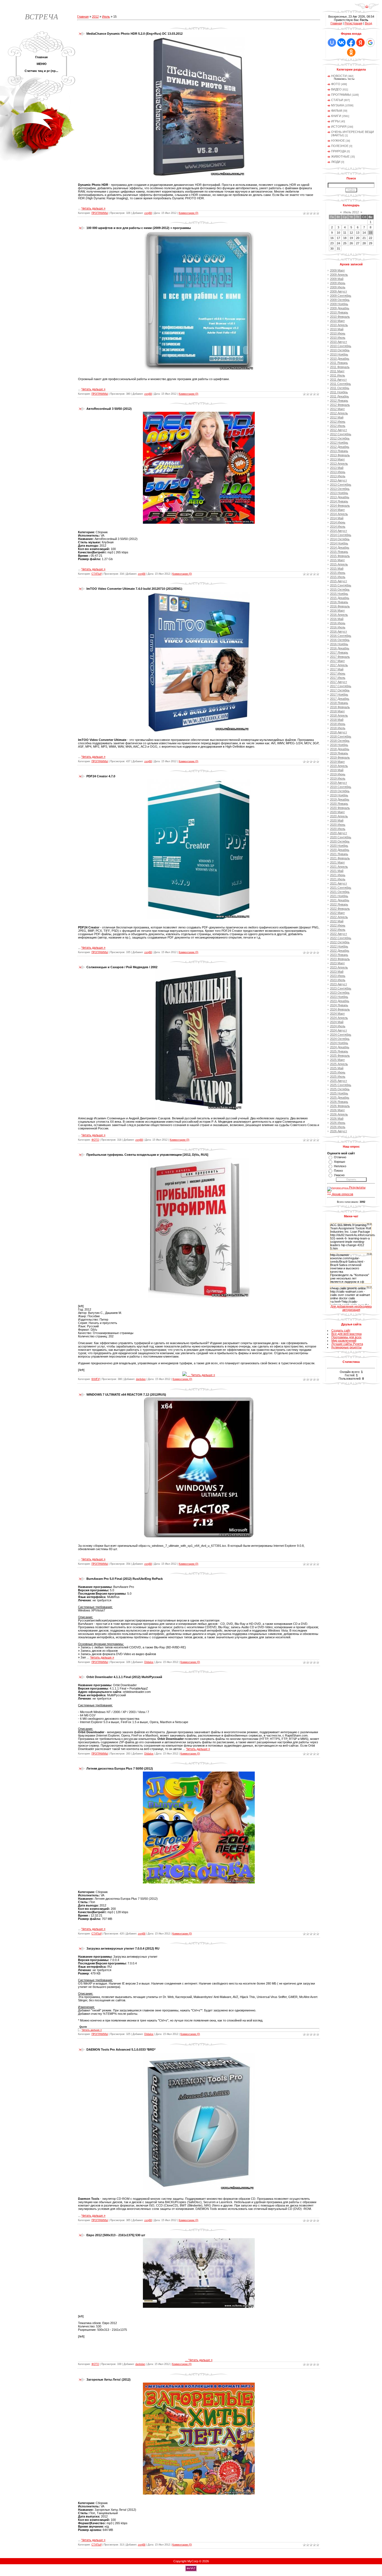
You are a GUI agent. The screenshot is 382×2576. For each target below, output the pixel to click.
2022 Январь (339, 904)
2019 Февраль (340, 757)
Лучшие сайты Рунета (347, 1344)
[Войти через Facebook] (351, 43)
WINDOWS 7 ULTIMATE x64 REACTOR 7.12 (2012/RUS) (126, 1395)
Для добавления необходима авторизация (351, 1308)
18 (345, 238)
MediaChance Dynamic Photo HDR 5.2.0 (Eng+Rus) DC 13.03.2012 (135, 34)
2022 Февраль (340, 909)
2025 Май (337, 1068)
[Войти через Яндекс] (360, 43)
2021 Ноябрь (339, 896)
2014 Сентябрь (341, 535)
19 (351, 238)
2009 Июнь (338, 283)
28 (364, 243)
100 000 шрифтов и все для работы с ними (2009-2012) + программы (139, 228)
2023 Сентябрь (341, 988)
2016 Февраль (340, 606)
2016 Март (337, 610)
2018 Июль (338, 728)
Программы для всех (346, 1337)
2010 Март (337, 321)
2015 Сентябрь (341, 585)
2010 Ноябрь (339, 354)
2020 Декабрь (340, 850)
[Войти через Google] (370, 43)
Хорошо (339, 1162)
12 (351, 233)
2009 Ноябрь (339, 304)
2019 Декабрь (340, 799)
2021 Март (337, 862)
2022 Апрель (339, 917)
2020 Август (339, 833)
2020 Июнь (338, 825)
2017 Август (339, 682)
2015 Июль (338, 577)
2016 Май (337, 619)
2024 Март (337, 1014)
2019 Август (339, 783)
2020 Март (337, 812)
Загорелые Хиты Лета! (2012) (109, 2380)
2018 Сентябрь (341, 736)
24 (338, 243)
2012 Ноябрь (339, 443)
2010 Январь (339, 312)
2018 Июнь (338, 724)
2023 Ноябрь (339, 997)
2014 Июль (338, 527)
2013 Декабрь (340, 497)
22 (371, 238)
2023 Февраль (340, 959)
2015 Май (337, 568)
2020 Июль (338, 829)
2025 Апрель (339, 1064)
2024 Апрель (339, 1018)
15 (371, 233)
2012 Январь (339, 401)
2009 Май (337, 279)
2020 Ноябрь (339, 846)
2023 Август (339, 984)
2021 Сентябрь (341, 888)
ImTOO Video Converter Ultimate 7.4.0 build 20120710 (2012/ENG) (134, 589)
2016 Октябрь (340, 640)
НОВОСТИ (339, 76)
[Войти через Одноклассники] (351, 52)
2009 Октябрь (340, 300)
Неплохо (340, 1166)
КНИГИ (95, 1379)
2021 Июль (338, 879)
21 (364, 238)
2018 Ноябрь (339, 745)
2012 (95, 17)
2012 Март (337, 409)
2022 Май (337, 921)
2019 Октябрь (340, 791)
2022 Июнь (338, 925)
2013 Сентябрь (341, 485)
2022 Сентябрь (341, 938)
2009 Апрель (339, 275)
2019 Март (337, 762)
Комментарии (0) (188, 213)
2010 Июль (338, 338)
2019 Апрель (339, 766)
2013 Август (339, 480)
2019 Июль (338, 778)
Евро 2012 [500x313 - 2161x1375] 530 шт (116, 2235)
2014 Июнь (338, 522)
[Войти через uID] (332, 43)
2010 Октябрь (340, 350)
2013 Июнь (338, 472)
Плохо (338, 1171)
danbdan (141, 1379)
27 (358, 243)
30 (332, 249)
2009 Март (337, 270)
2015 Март (337, 560)
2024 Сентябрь (341, 1035)
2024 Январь (339, 1005)
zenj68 (148, 213)
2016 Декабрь (340, 648)
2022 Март (337, 913)
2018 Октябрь (340, 741)
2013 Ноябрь (339, 493)
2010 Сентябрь (341, 346)
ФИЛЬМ (337, 111)
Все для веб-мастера (346, 1334)
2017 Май (337, 669)
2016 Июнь (338, 623)
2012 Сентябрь (341, 434)
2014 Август (339, 531)
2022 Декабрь (340, 951)
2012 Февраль (340, 405)
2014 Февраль (340, 506)
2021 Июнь (338, 875)
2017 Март (337, 661)
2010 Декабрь (340, 359)
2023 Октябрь (340, 993)
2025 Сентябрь (341, 1085)
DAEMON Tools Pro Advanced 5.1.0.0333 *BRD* (121, 2049)
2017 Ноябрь (339, 694)
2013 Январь (339, 451)
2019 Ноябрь (339, 795)
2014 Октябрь (340, 539)
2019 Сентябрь (341, 787)
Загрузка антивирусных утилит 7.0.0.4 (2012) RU (123, 1948)
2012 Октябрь (340, 438)
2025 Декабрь (340, 1098)
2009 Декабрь (340, 308)
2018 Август (339, 732)
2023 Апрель (339, 967)
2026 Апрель (339, 1114)
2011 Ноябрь (339, 392)
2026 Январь (339, 1102)
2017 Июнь (338, 673)
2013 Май (337, 468)
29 (371, 243)
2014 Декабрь (340, 548)
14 (364, 233)
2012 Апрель (339, 413)
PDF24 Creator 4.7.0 (101, 776)
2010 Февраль (340, 317)
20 (358, 238)
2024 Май (337, 1022)
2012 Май (337, 417)
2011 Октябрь (340, 388)
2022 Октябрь (340, 942)
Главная (83, 17)
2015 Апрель (339, 564)
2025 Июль (338, 1077)
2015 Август (339, 581)
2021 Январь (339, 854)
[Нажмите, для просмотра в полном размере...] (199, 175)
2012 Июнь (338, 422)
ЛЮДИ (336, 162)
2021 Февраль (340, 858)
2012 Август (339, 430)
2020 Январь (339, 804)
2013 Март (337, 459)
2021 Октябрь (340, 892)
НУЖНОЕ (338, 141)
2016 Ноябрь (339, 644)
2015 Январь (339, 552)
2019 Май (337, 770)
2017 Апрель (339, 665)
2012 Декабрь (340, 447)
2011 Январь (339, 363)
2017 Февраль (340, 657)
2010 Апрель (339, 325)
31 (338, 249)
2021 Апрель (339, 867)
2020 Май (337, 820)
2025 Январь (339, 1051)
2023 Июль (338, 980)
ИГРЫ (335, 121)
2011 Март (337, 371)
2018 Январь (339, 703)
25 (345, 243)
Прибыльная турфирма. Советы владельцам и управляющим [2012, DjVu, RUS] (147, 1155)
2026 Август (339, 1131)
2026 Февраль (340, 1106)
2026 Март (337, 1110)
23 (332, 243)
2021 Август (339, 883)
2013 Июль (338, 476)
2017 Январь (339, 652)
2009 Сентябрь (341, 296)
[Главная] (367, 8)
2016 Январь (339, 602)
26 (351, 243)
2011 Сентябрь (340, 384)
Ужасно (339, 1175)
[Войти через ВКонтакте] (341, 43)
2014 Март (337, 510)
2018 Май (337, 720)
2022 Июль (338, 930)
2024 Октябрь (340, 1039)
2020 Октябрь (340, 841)
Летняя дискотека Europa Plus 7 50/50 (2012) (120, 1768)
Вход (368, 23)
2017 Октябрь (340, 690)
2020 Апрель (339, 816)
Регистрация (353, 23)
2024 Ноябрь (339, 1043)
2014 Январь (339, 501)
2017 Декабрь (340, 699)
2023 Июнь (338, 976)
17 (338, 238)
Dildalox (149, 1662)
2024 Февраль (340, 1009)
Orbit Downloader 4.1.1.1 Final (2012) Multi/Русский (124, 1677)
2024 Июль (338, 1026)
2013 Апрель (339, 464)
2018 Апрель (339, 715)
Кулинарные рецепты (346, 1347)
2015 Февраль (340, 556)
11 (345, 233)
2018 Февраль (340, 707)
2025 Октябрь (340, 1089)
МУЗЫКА (338, 105)
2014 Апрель (339, 514)
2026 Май (337, 1119)
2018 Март (337, 711)
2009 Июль (338, 287)
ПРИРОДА (339, 151)
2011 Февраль (340, 367)
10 (338, 233)
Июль (106, 17)
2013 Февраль (340, 455)
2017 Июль (338, 678)
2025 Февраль (340, 1056)
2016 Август (339, 631)
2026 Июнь (338, 1123)
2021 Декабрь (340, 900)
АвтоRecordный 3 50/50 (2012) (109, 409)
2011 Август (338, 380)
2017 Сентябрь (341, 686)
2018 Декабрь (340, 749)
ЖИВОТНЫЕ (340, 156)
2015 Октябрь (340, 589)
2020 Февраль (340, 808)
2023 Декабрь (340, 1001)
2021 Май (337, 871)
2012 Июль (338, 426)
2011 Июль (338, 375)
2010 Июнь (338, 333)
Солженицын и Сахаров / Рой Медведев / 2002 (122, 967)
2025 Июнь (338, 1072)
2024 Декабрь (340, 1047)
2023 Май (337, 972)
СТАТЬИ (96, 574)
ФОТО (95, 1140)
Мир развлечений (344, 1340)
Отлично (340, 1157)
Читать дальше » (93, 208)
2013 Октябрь (340, 489)
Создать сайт (341, 1330)
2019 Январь (339, 753)
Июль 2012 (351, 212)
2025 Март (337, 1060)
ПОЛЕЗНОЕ (340, 146)
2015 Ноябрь (339, 594)
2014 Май (337, 518)
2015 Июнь (338, 573)
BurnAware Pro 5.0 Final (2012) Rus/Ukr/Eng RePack (125, 1579)
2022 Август (339, 934)
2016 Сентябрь (341, 636)
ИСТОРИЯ (339, 127)
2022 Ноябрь (339, 946)
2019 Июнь (338, 774)
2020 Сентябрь (341, 837)
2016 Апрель (339, 615)
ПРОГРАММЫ (100, 213)
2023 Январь (339, 955)
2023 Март (337, 963)
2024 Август (339, 1030)
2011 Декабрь (339, 396)
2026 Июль (338, 1127)
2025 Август (339, 1081)
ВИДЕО (336, 89)
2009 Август (339, 291)
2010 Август (339, 342)
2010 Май (337, 329)
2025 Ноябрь (339, 1093)
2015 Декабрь (340, 598)
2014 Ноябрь (339, 543)
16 (332, 238)
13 (358, 233)
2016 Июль (338, 627)
